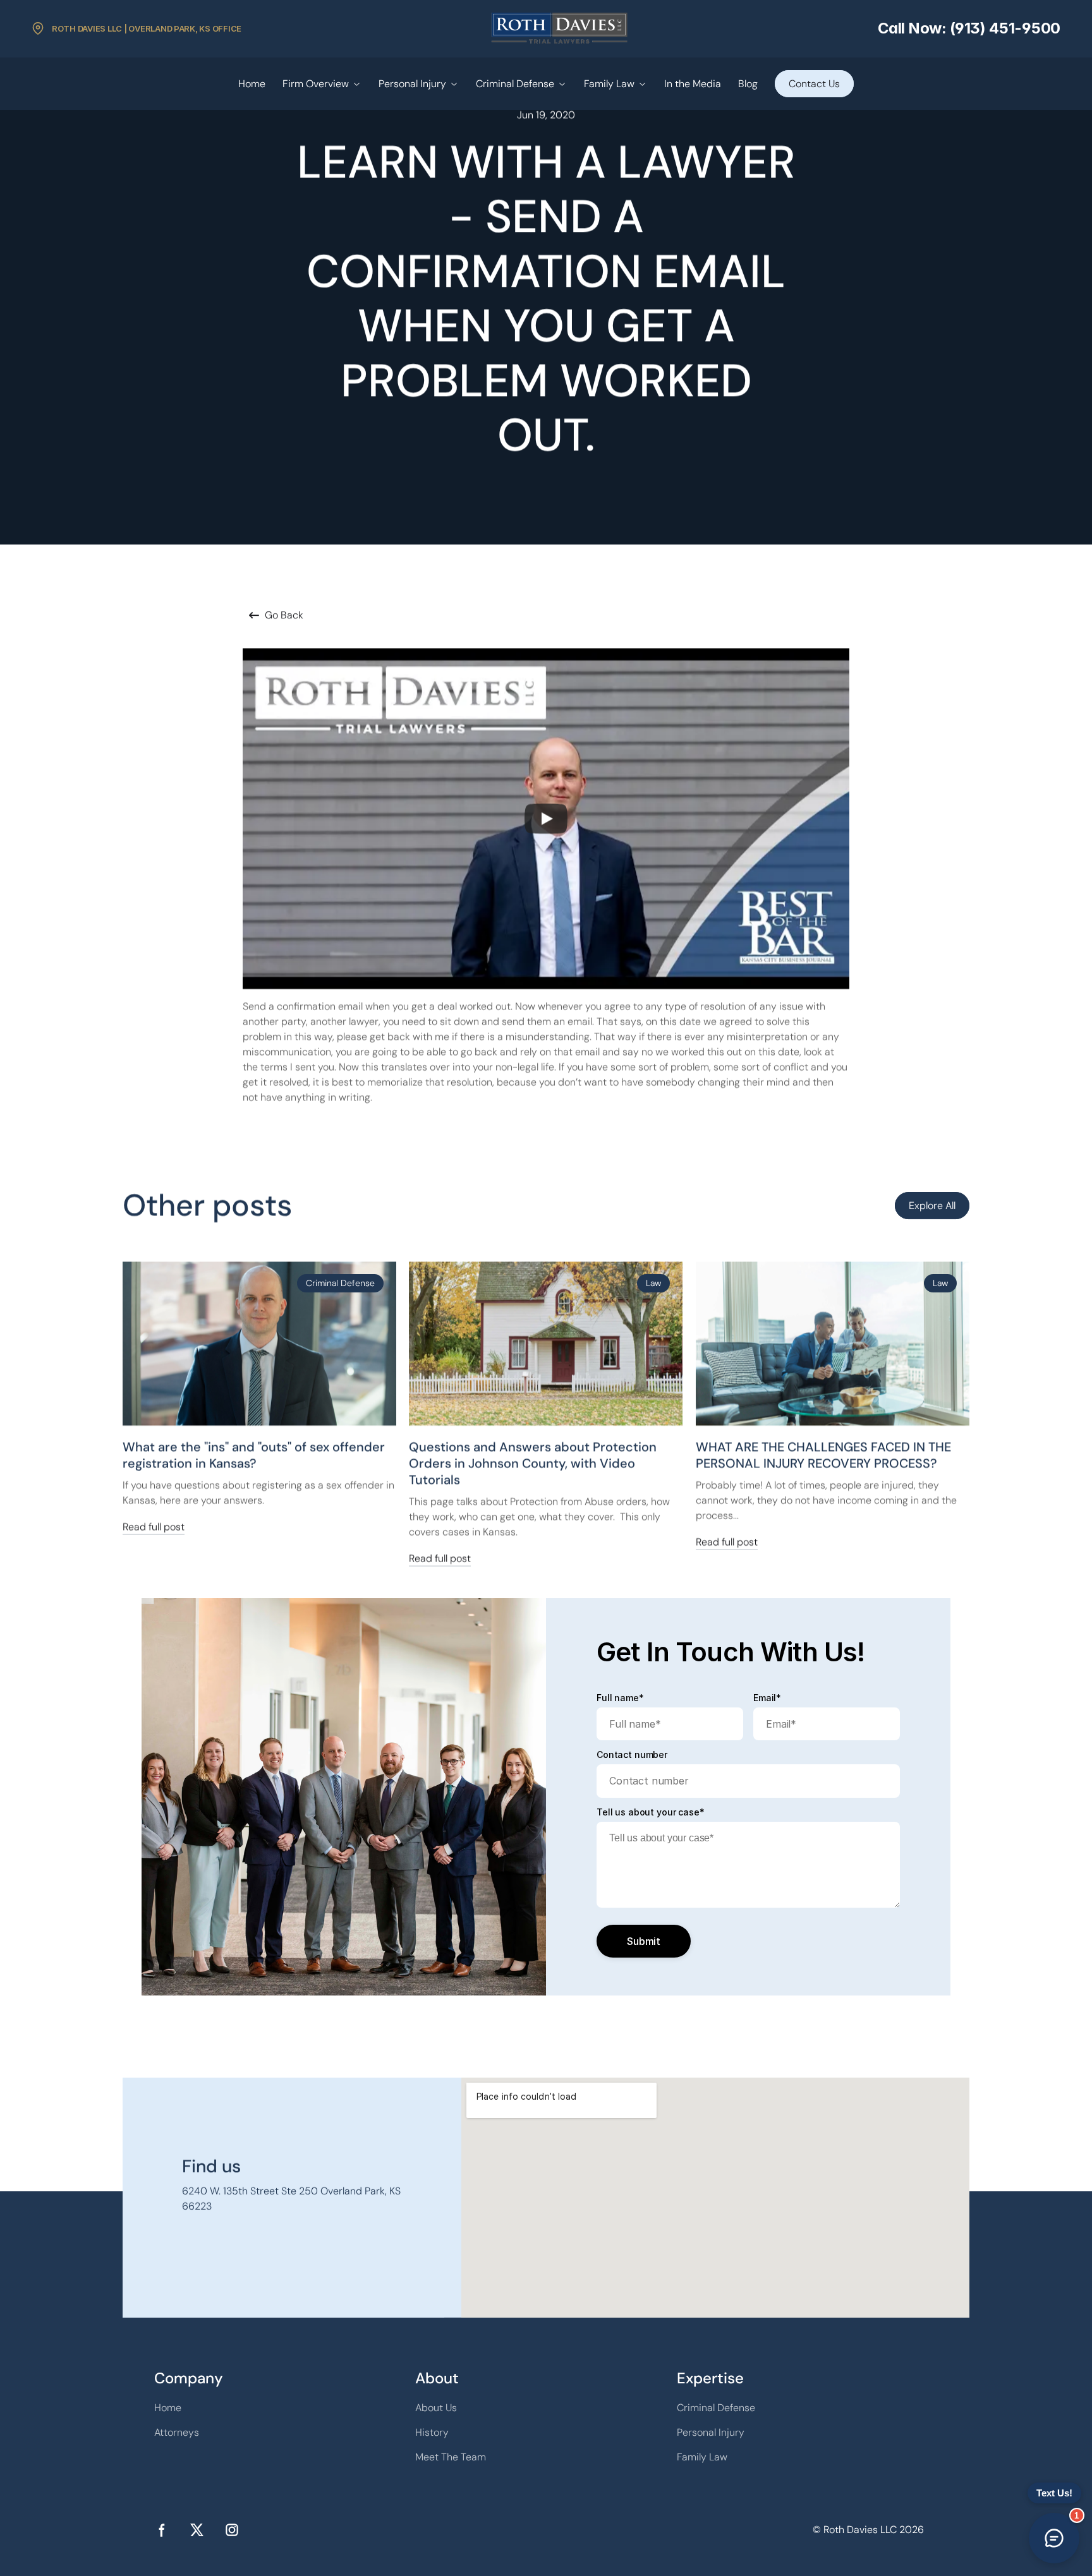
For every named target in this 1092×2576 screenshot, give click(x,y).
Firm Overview (316, 84)
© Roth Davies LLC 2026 (868, 2530)
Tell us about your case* (651, 1812)
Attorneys (177, 2432)
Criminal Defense (515, 84)
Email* (767, 1698)
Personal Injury (412, 84)
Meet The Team (451, 2457)
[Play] (546, 819)
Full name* (620, 1698)
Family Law (609, 84)
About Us (436, 2408)
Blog (748, 84)
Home (252, 84)
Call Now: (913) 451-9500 (969, 28)
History (432, 2432)
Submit (644, 1941)
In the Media (693, 84)
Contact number (632, 1755)
